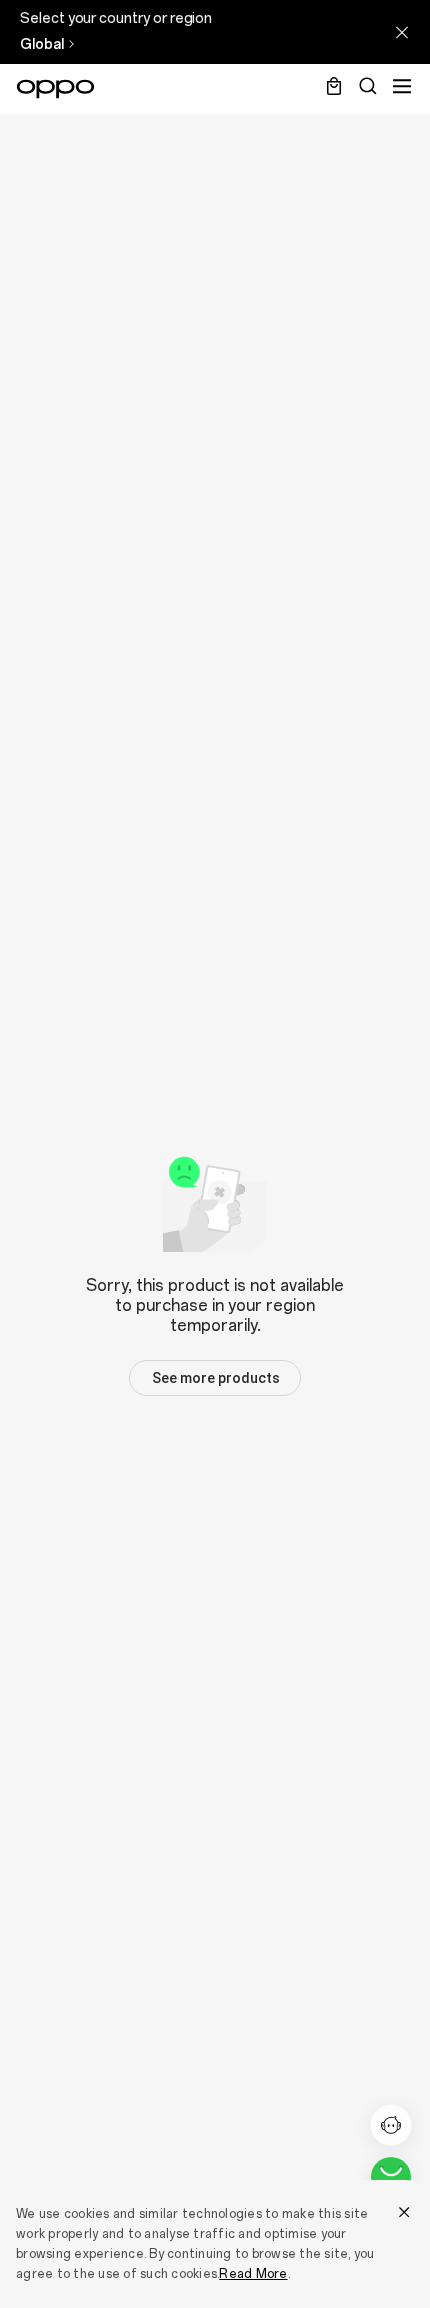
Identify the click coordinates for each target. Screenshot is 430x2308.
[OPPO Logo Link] (55, 89)
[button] (214, 1378)
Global (42, 44)
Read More (253, 2274)
